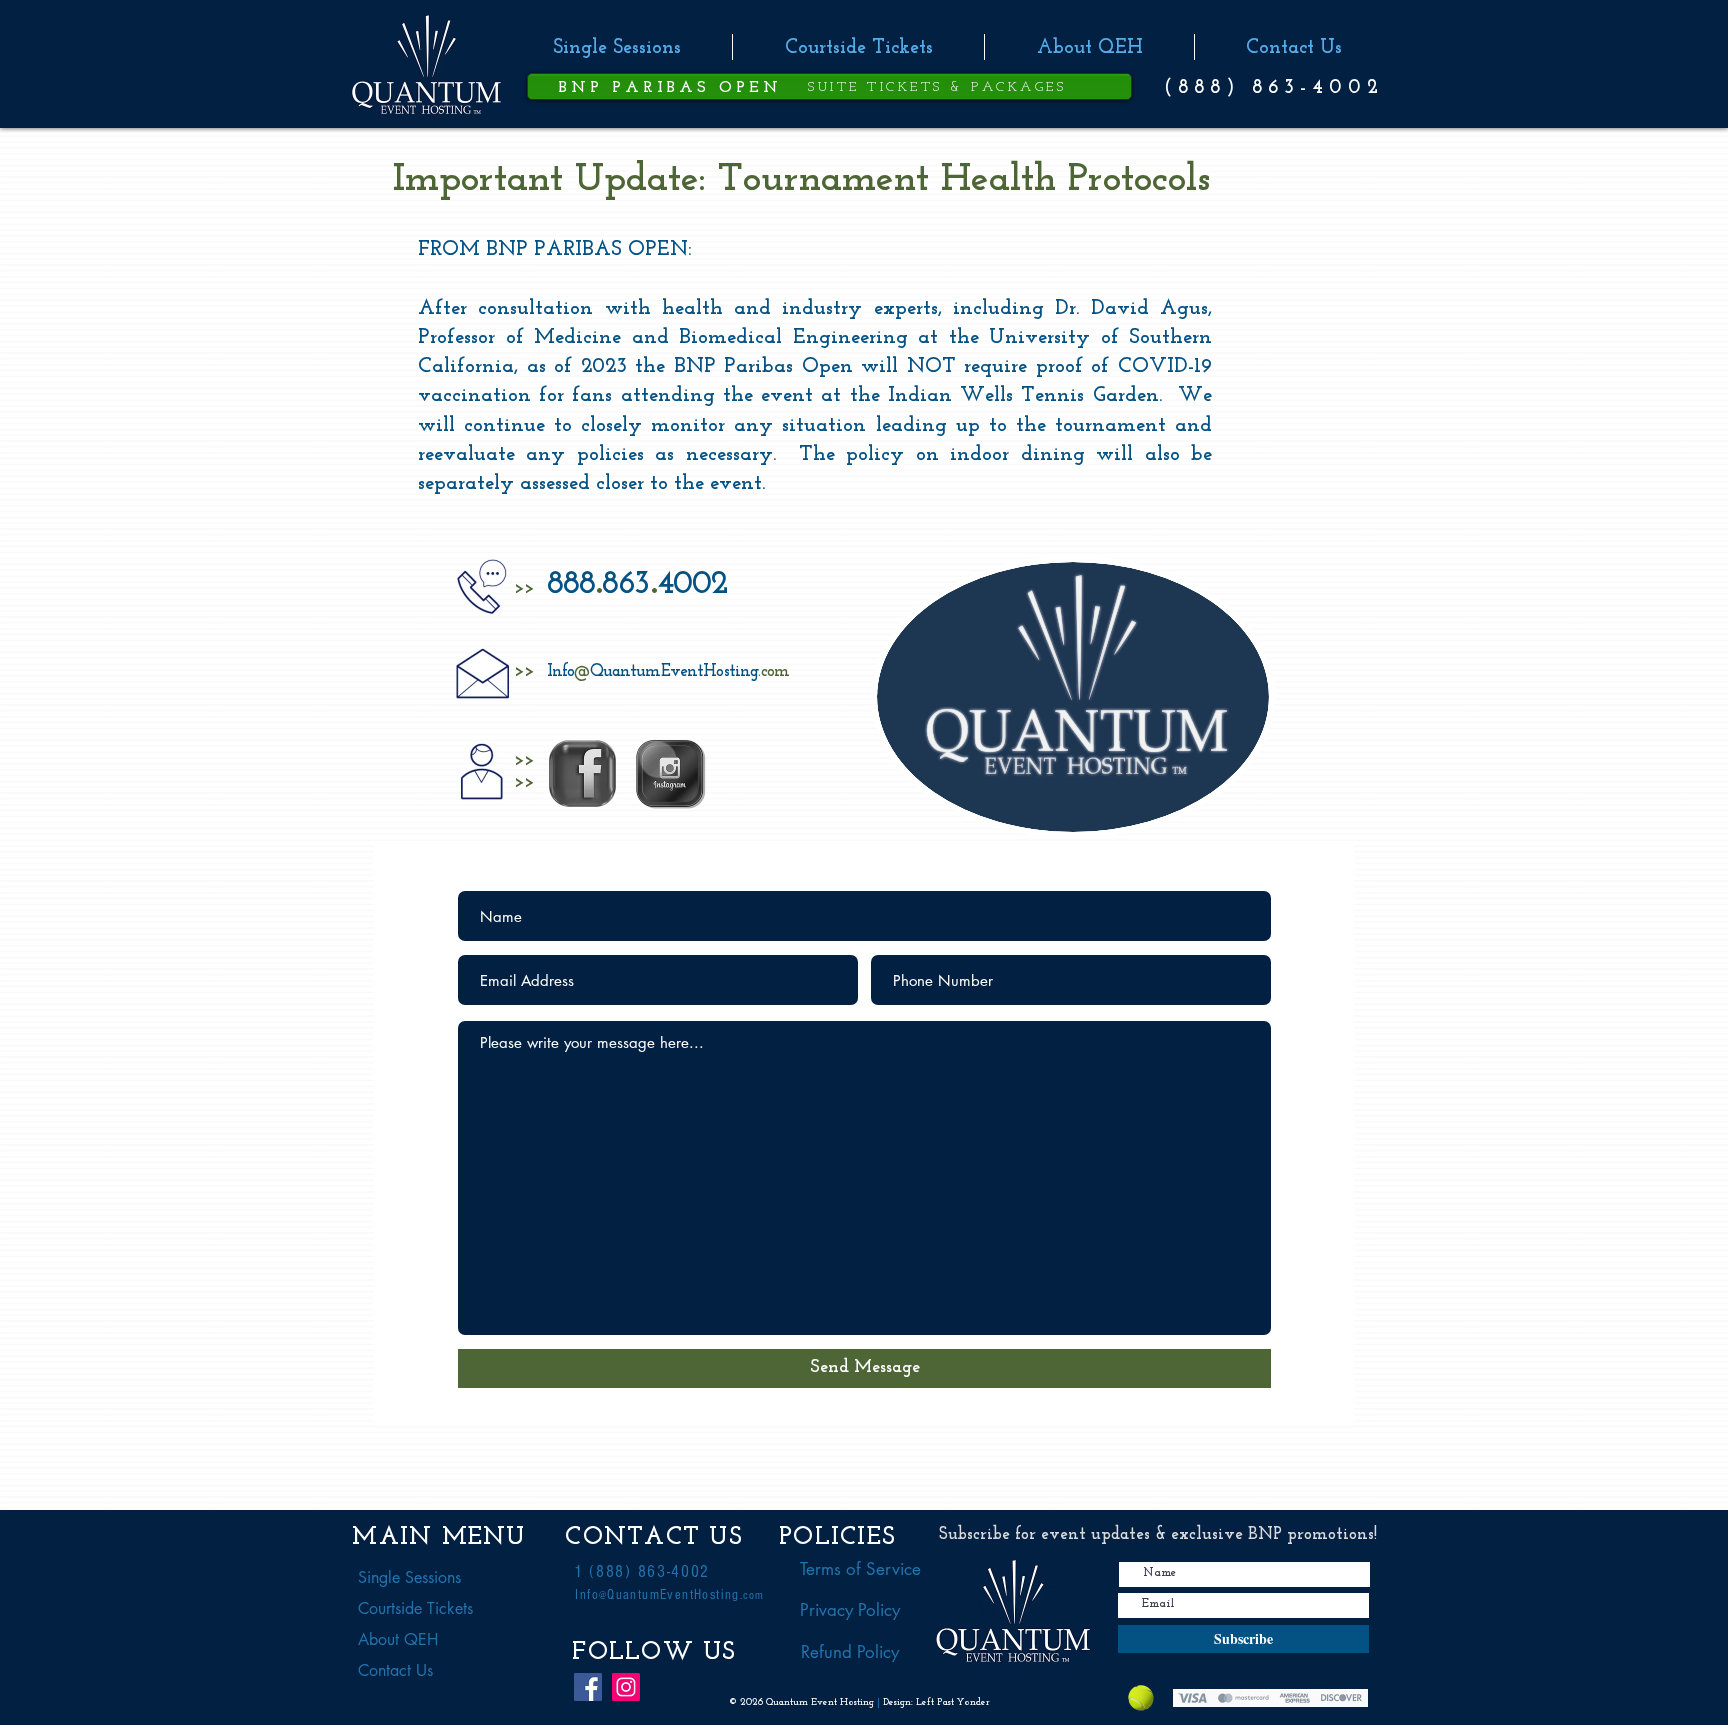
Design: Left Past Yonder (936, 1702)
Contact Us (395, 1670)
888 (571, 584)
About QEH (398, 1639)
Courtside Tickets (415, 1608)
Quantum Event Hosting (821, 1702)
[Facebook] (588, 1687)
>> (524, 588)
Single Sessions (409, 1577)
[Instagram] (626, 1687)
